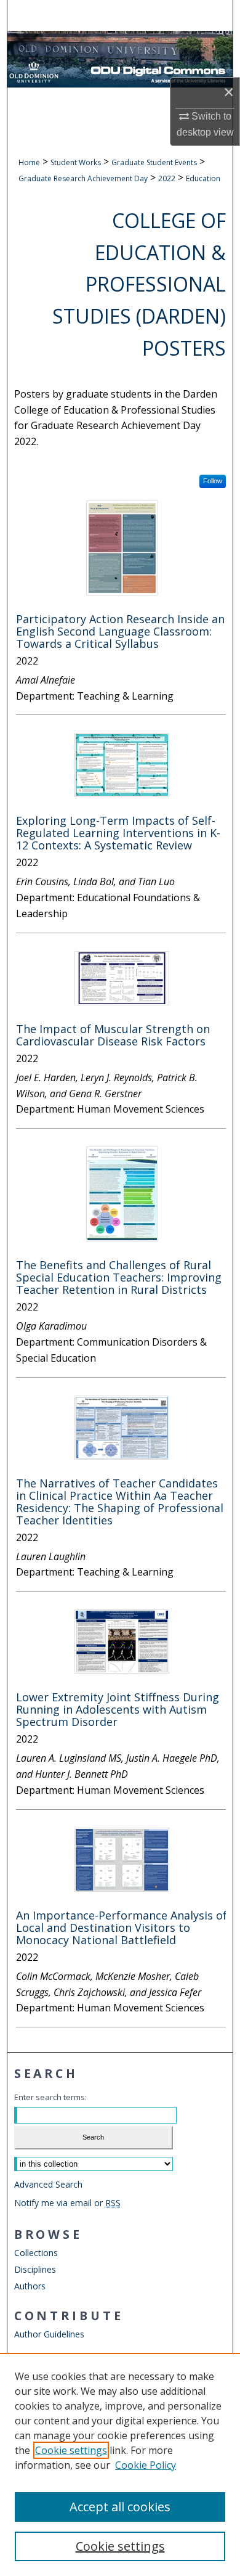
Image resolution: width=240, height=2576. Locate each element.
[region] (120, 2464)
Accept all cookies (120, 2507)
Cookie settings (71, 2450)
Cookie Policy (146, 2465)
